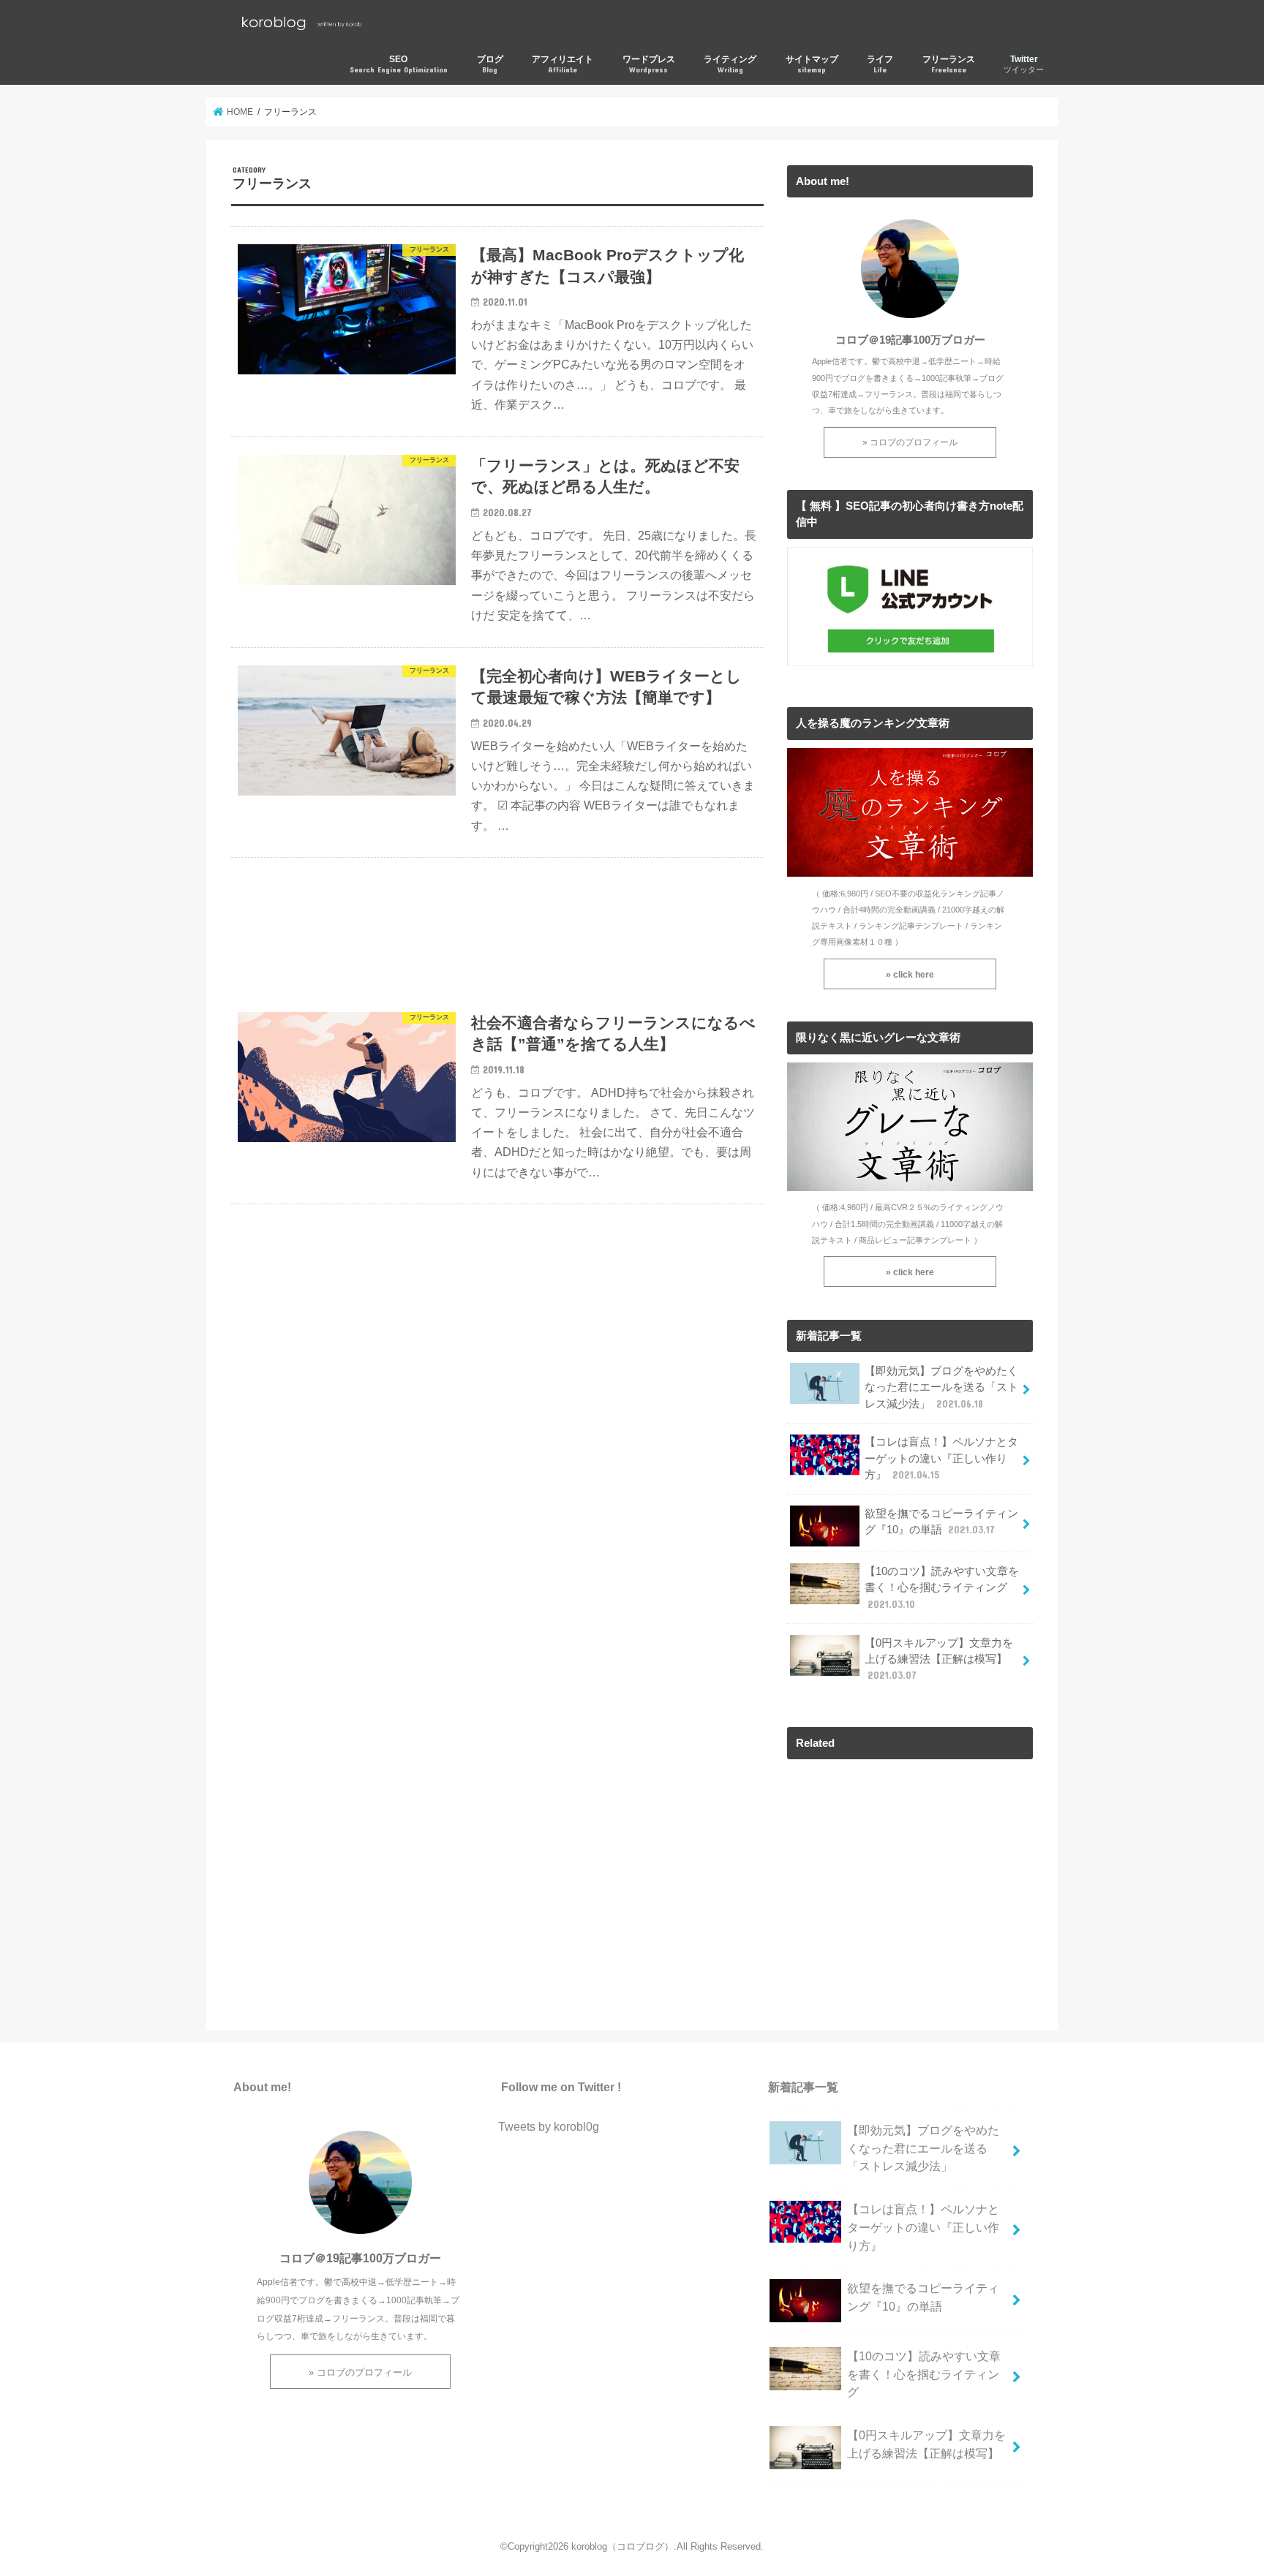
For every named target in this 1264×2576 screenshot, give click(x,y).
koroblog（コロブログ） (622, 2546)
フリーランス (949, 64)
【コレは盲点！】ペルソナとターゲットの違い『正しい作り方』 (941, 1458)
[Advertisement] (497, 926)
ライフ (880, 64)
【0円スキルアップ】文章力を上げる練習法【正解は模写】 (939, 1659)
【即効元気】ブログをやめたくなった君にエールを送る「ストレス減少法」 (941, 1387)
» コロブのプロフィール (910, 442)
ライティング (730, 64)
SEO (399, 64)
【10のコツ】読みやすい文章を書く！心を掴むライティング (942, 1587)
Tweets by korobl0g (549, 2126)
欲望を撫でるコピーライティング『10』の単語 (941, 1522)
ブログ (490, 64)
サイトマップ (812, 64)
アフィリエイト (563, 64)
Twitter (1024, 64)
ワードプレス (649, 64)
